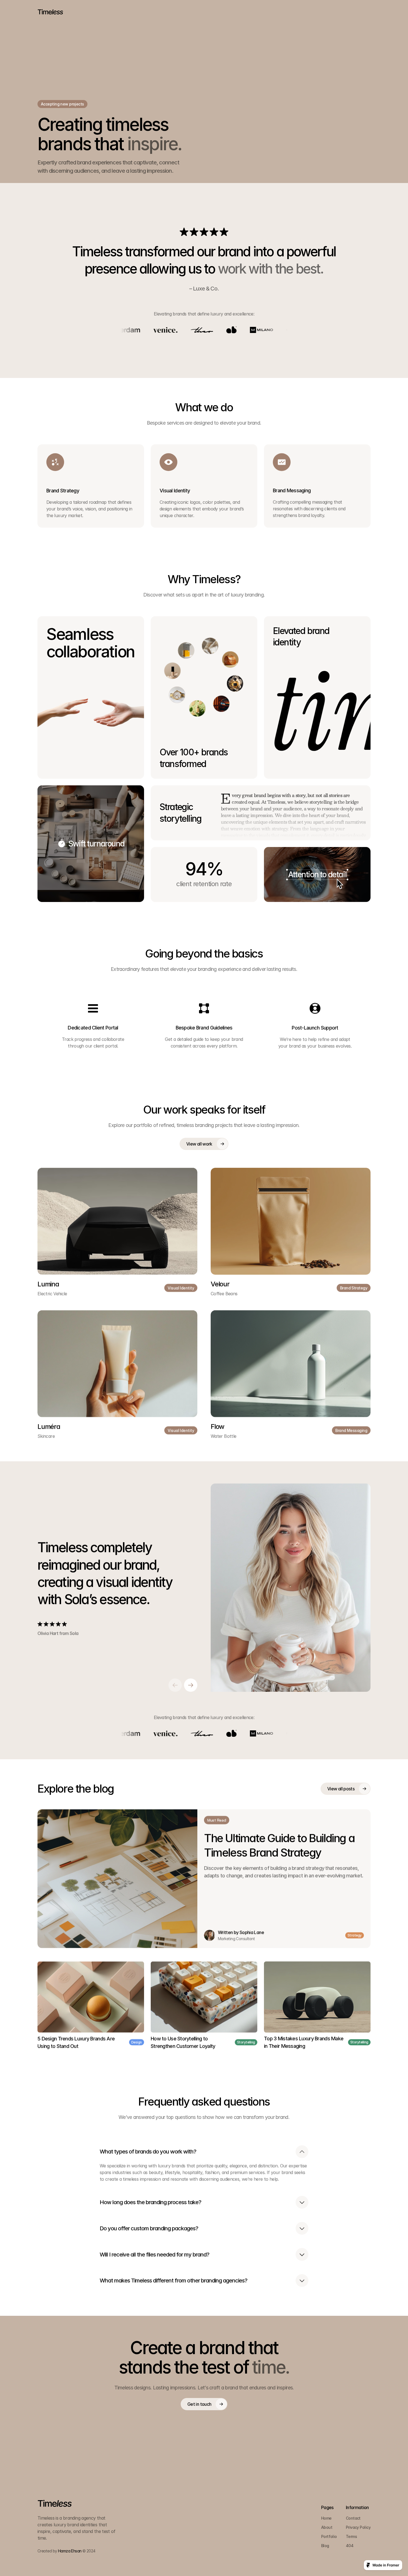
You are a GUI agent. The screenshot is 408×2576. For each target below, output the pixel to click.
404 (350, 2546)
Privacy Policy (358, 2527)
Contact (353, 2518)
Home (326, 2518)
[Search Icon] (366, 12)
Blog (325, 2546)
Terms (351, 2536)
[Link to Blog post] (117, 1879)
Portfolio (329, 2536)
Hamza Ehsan (70, 2551)
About (327, 2527)
